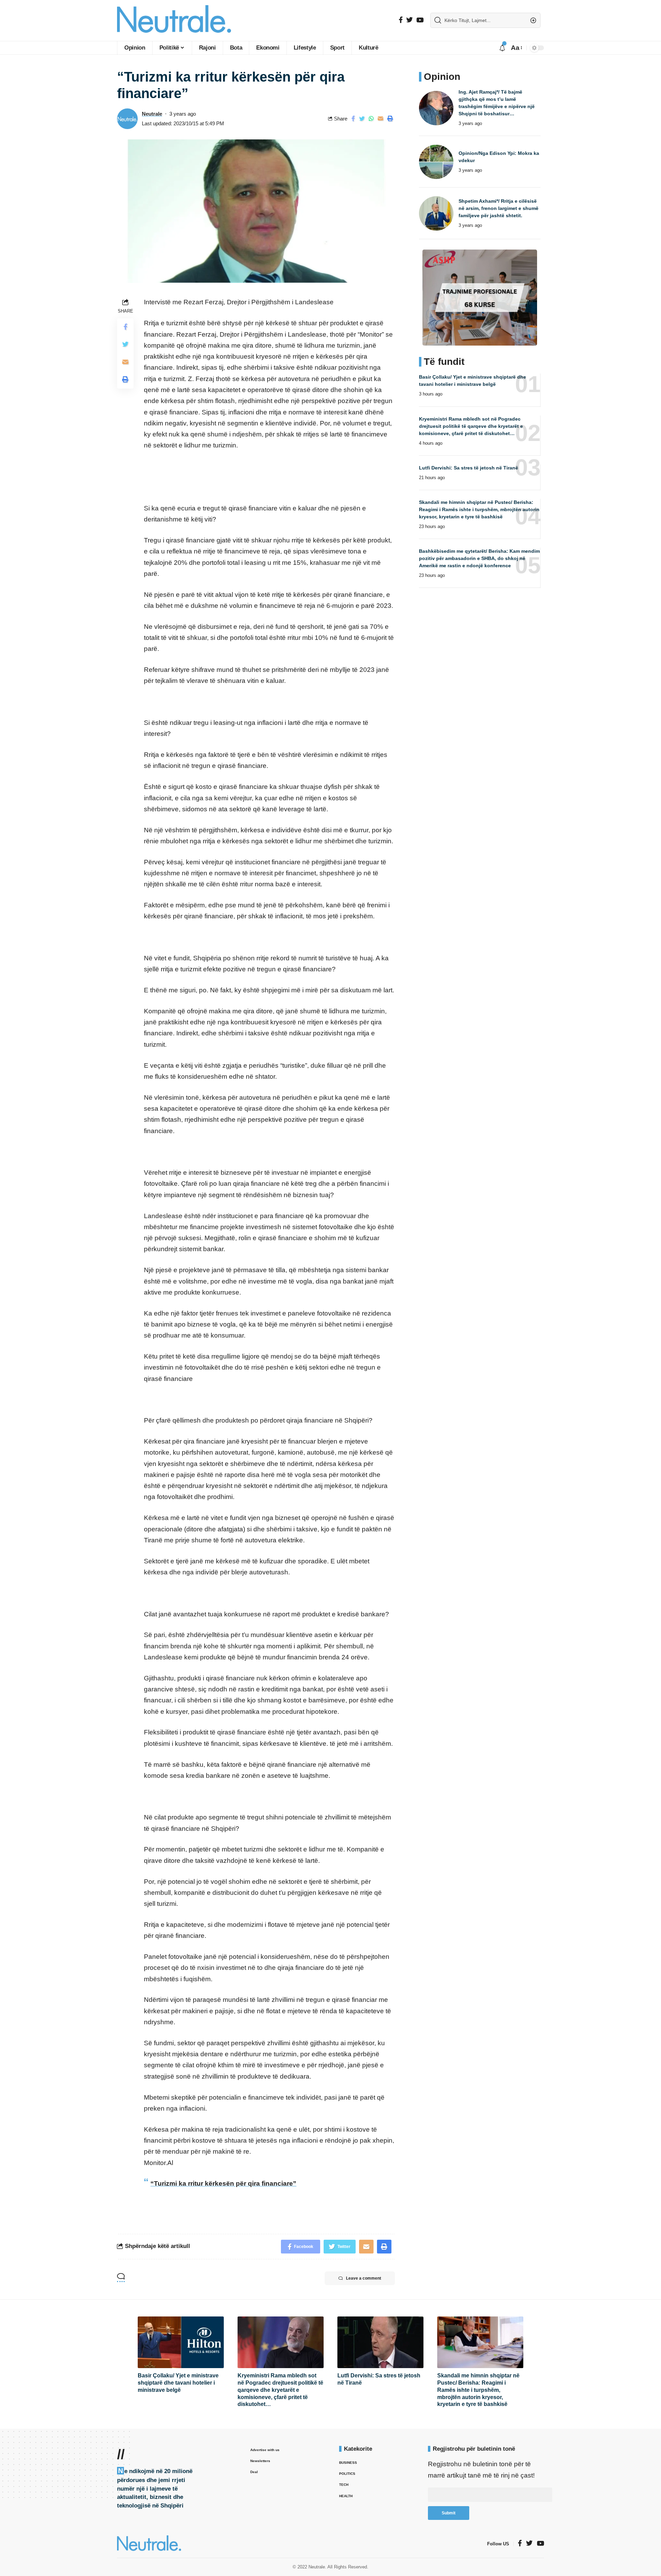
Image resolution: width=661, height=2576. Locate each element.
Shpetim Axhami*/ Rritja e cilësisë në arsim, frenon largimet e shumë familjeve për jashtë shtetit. (499, 208)
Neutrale (152, 114)
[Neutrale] (174, 20)
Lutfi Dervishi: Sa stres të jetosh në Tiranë (469, 468)
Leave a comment (364, 2278)
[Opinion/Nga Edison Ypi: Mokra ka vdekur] (436, 162)
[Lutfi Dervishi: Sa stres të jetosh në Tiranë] (380, 2342)
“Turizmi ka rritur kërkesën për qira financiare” (223, 2183)
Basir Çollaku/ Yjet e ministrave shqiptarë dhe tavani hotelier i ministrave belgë (178, 2383)
